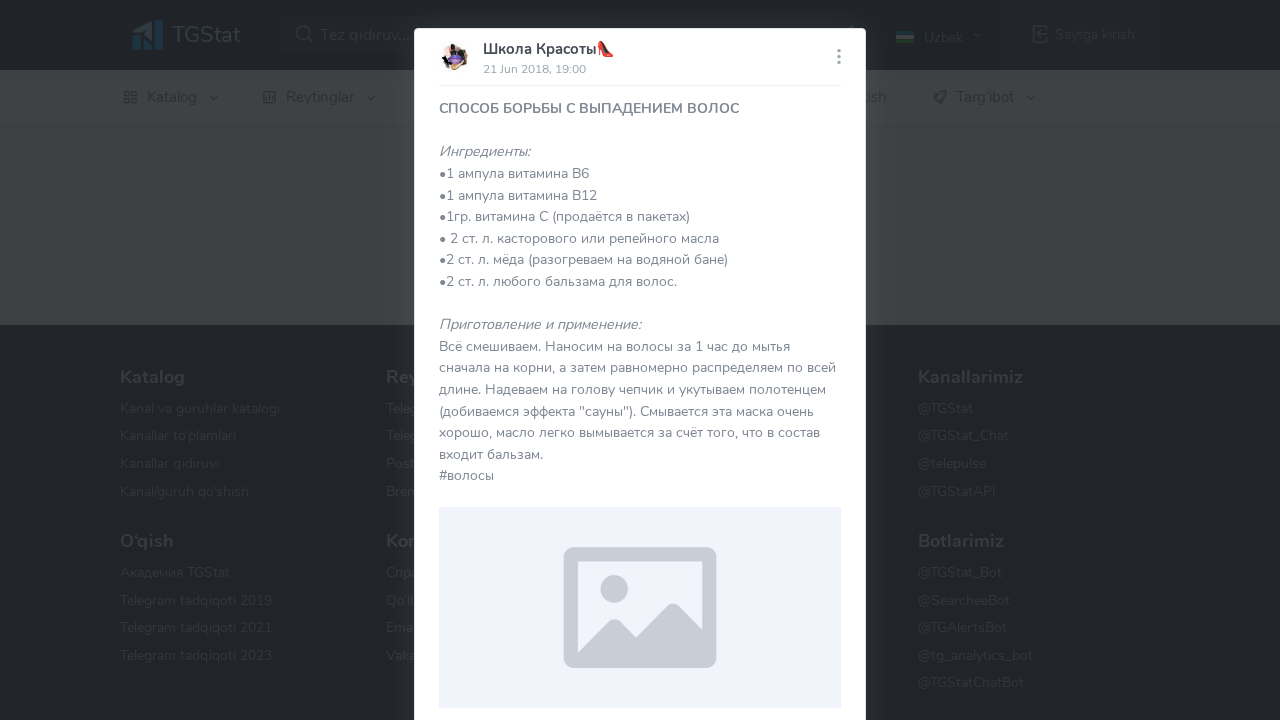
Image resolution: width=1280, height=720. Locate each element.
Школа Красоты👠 (549, 49)
